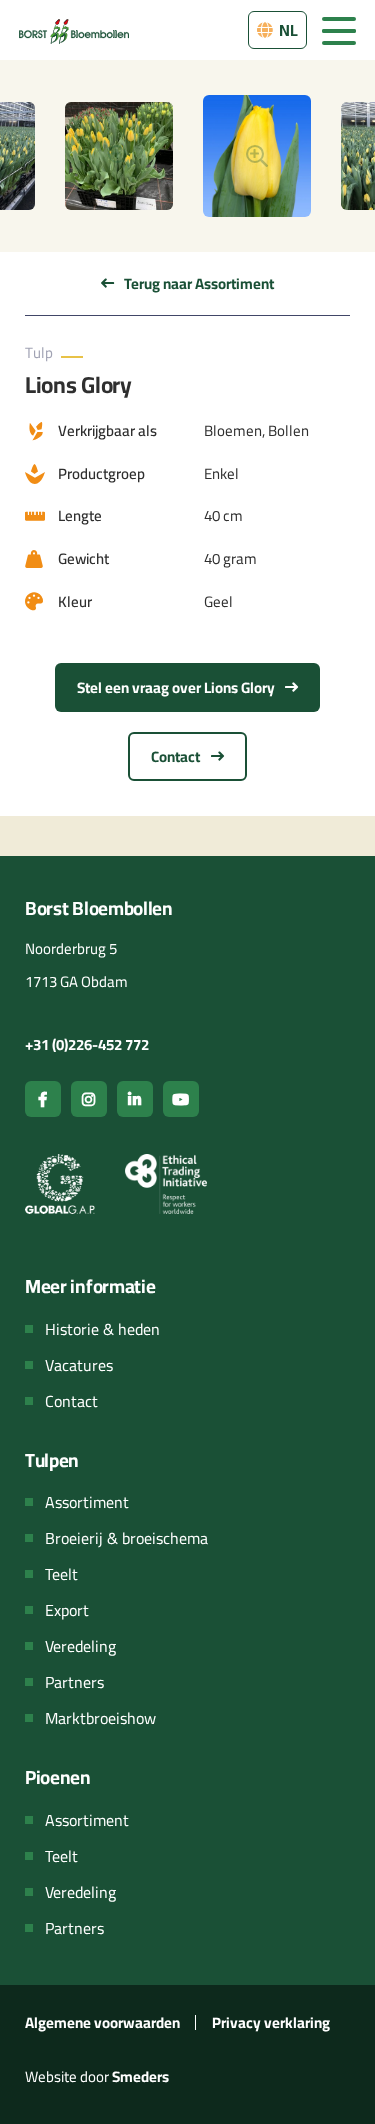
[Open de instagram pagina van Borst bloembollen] (89, 1099)
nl (287, 30)
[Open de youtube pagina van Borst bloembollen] (181, 1099)
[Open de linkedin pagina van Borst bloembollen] (135, 1099)
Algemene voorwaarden (102, 2022)
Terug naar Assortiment (197, 283)
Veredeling (80, 1646)
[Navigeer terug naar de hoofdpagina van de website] (74, 29)
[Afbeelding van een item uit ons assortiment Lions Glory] (257, 156)
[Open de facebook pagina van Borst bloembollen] (43, 1099)
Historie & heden (102, 1329)
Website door (97, 2076)
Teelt (61, 1574)
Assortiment (87, 1502)
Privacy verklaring (271, 2022)
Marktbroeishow (100, 1718)
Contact (177, 756)
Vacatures (79, 1365)
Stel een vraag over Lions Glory (177, 687)
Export (67, 1610)
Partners (74, 1682)
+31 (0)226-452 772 (87, 1044)
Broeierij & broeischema (126, 1538)
